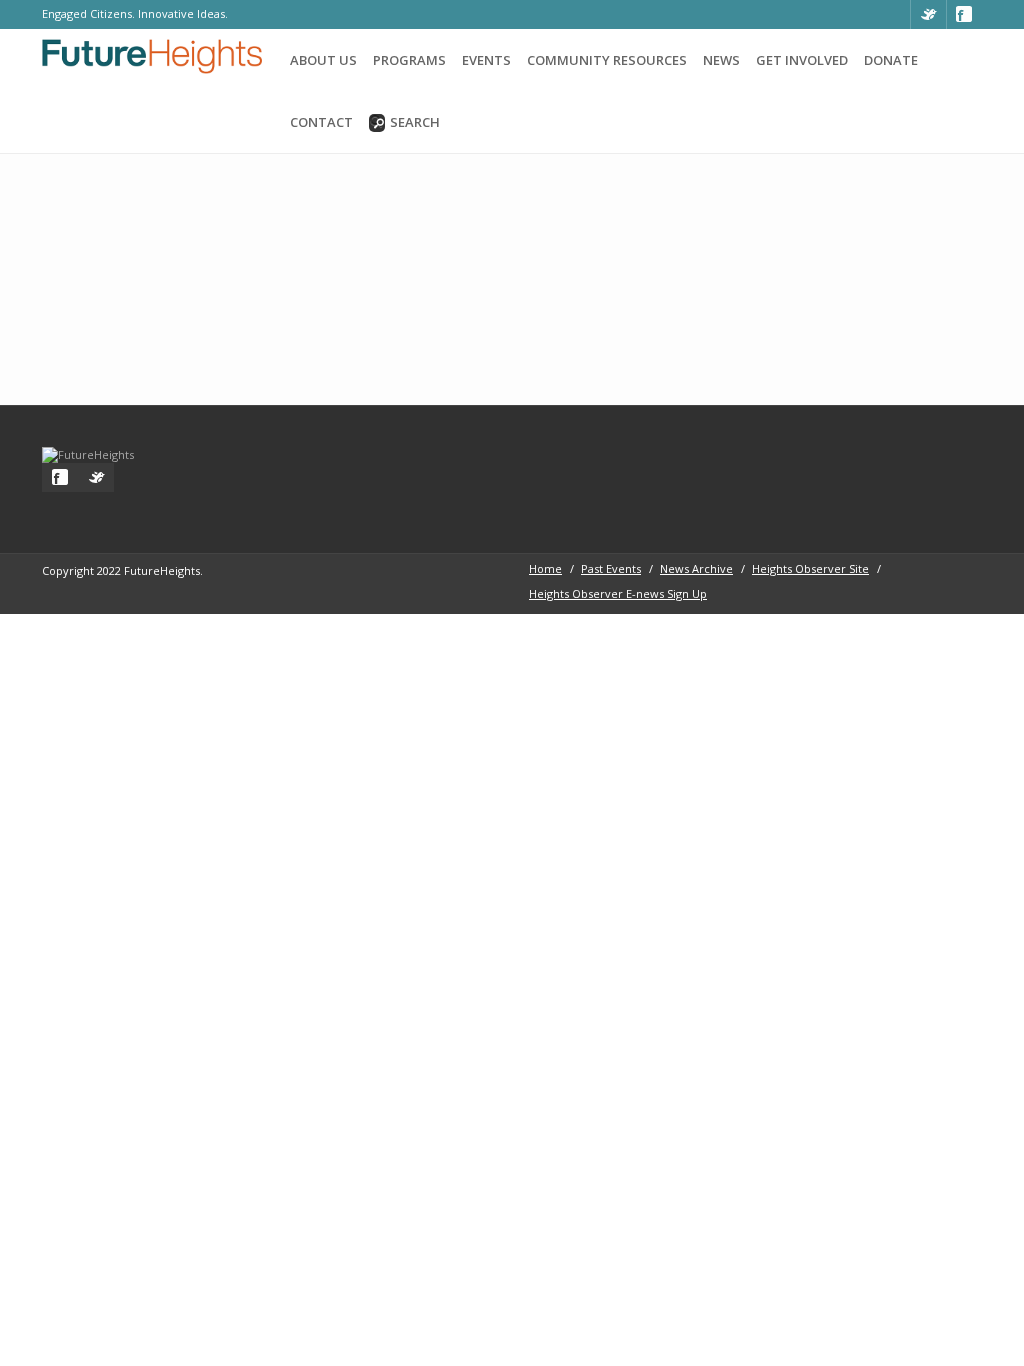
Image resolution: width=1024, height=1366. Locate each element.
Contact (321, 122)
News (721, 60)
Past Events (611, 568)
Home (545, 568)
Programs (409, 60)
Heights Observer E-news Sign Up (618, 593)
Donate (891, 60)
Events (486, 60)
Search (415, 122)
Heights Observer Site (810, 568)
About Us (323, 60)
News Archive (696, 568)
